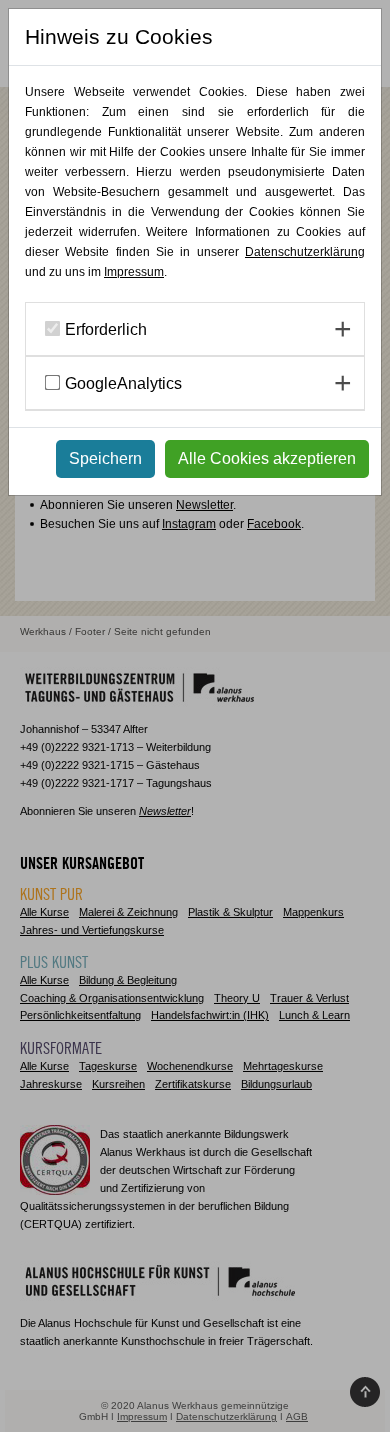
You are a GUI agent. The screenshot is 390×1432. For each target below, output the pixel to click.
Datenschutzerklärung (305, 252)
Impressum (134, 272)
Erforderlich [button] (106, 329)
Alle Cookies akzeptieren (267, 458)
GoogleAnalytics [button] (123, 383)
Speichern (105, 458)
